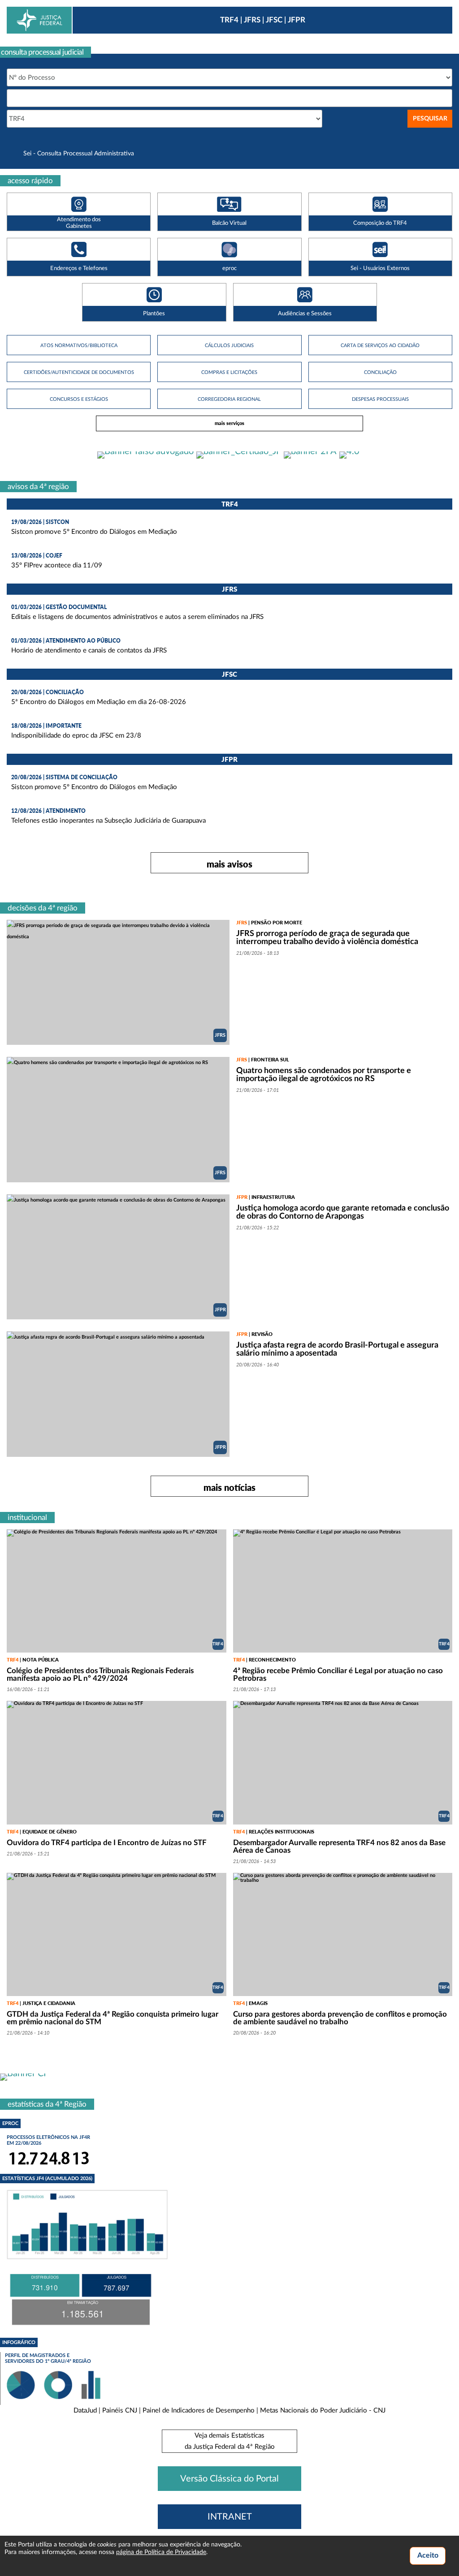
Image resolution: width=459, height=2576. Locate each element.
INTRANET (230, 2517)
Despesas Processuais (380, 399)
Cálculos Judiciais (229, 346)
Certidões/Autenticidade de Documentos (79, 372)
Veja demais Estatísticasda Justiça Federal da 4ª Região (230, 2441)
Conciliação (380, 372)
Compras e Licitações (229, 372)
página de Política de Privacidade (161, 2552)
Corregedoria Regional (229, 399)
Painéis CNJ (120, 2411)
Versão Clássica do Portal (229, 2479)
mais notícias (229, 1487)
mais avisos (229, 864)
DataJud (85, 2411)
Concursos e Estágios (79, 399)
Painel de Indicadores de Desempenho (199, 2411)
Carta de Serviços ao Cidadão (380, 346)
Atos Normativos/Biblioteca (79, 346)
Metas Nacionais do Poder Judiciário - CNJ (323, 2411)
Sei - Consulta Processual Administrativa (79, 154)
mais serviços (229, 423)
